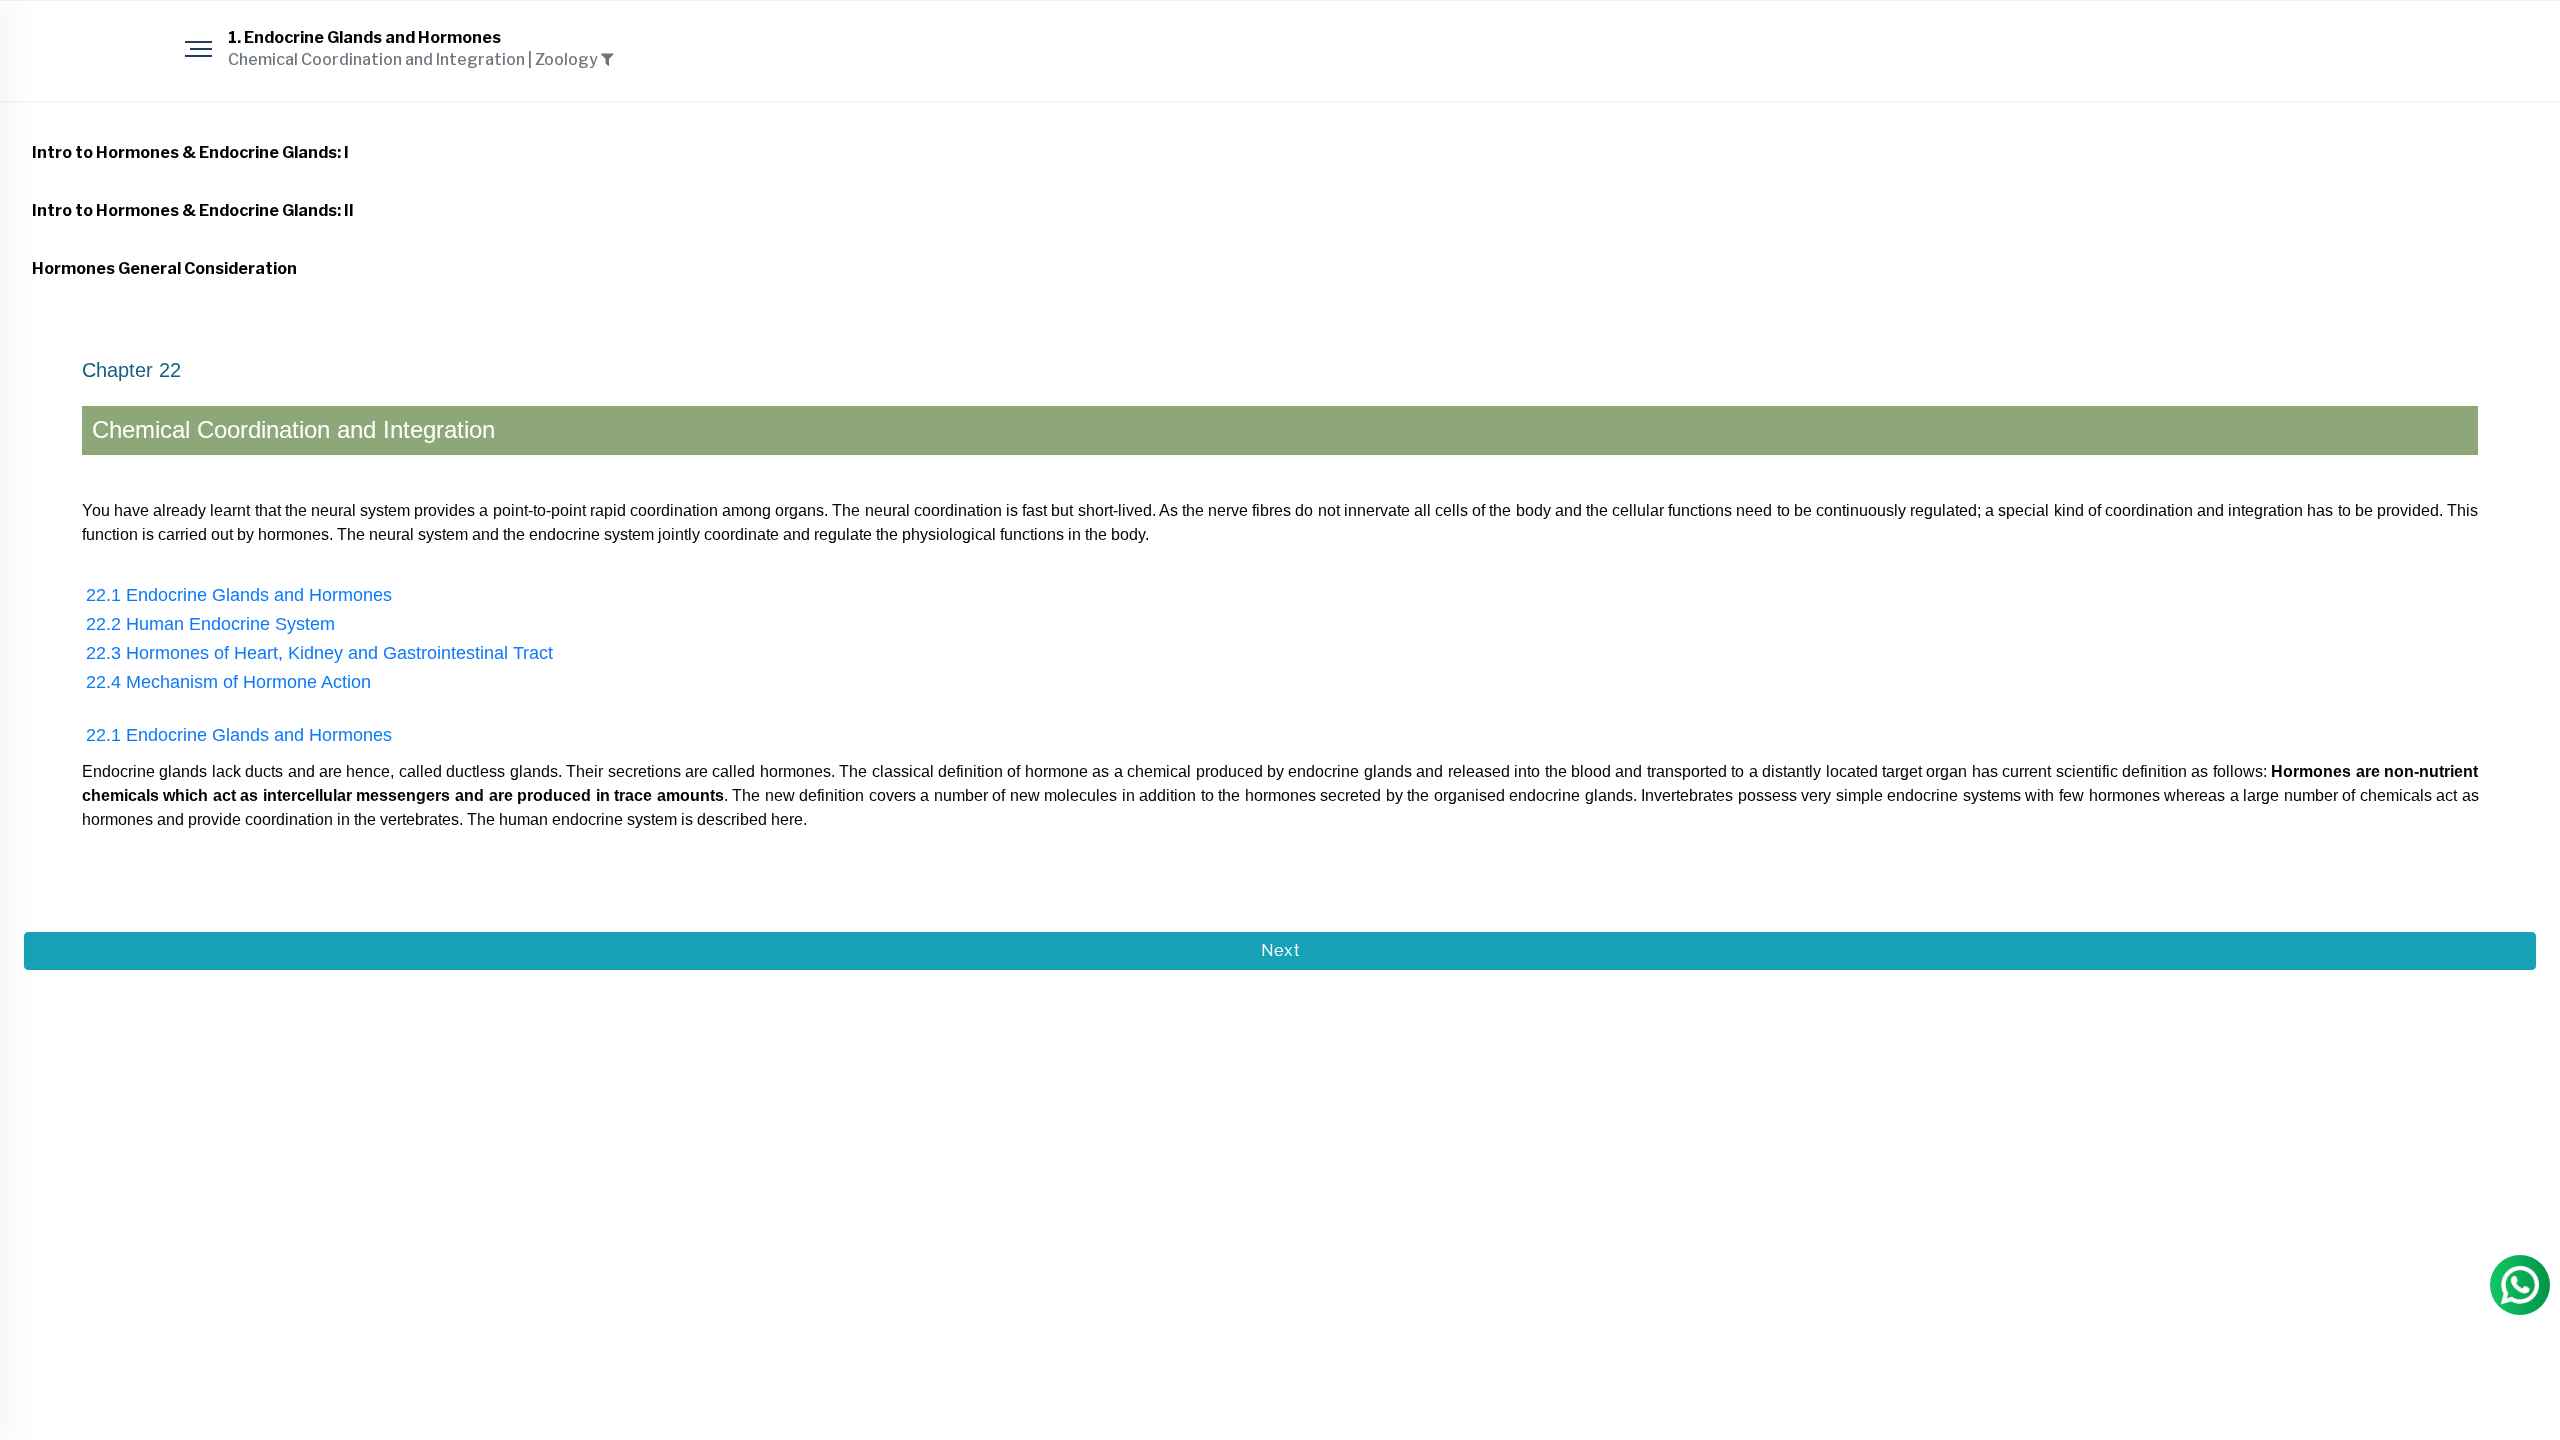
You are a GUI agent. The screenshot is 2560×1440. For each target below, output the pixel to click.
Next (1280, 950)
